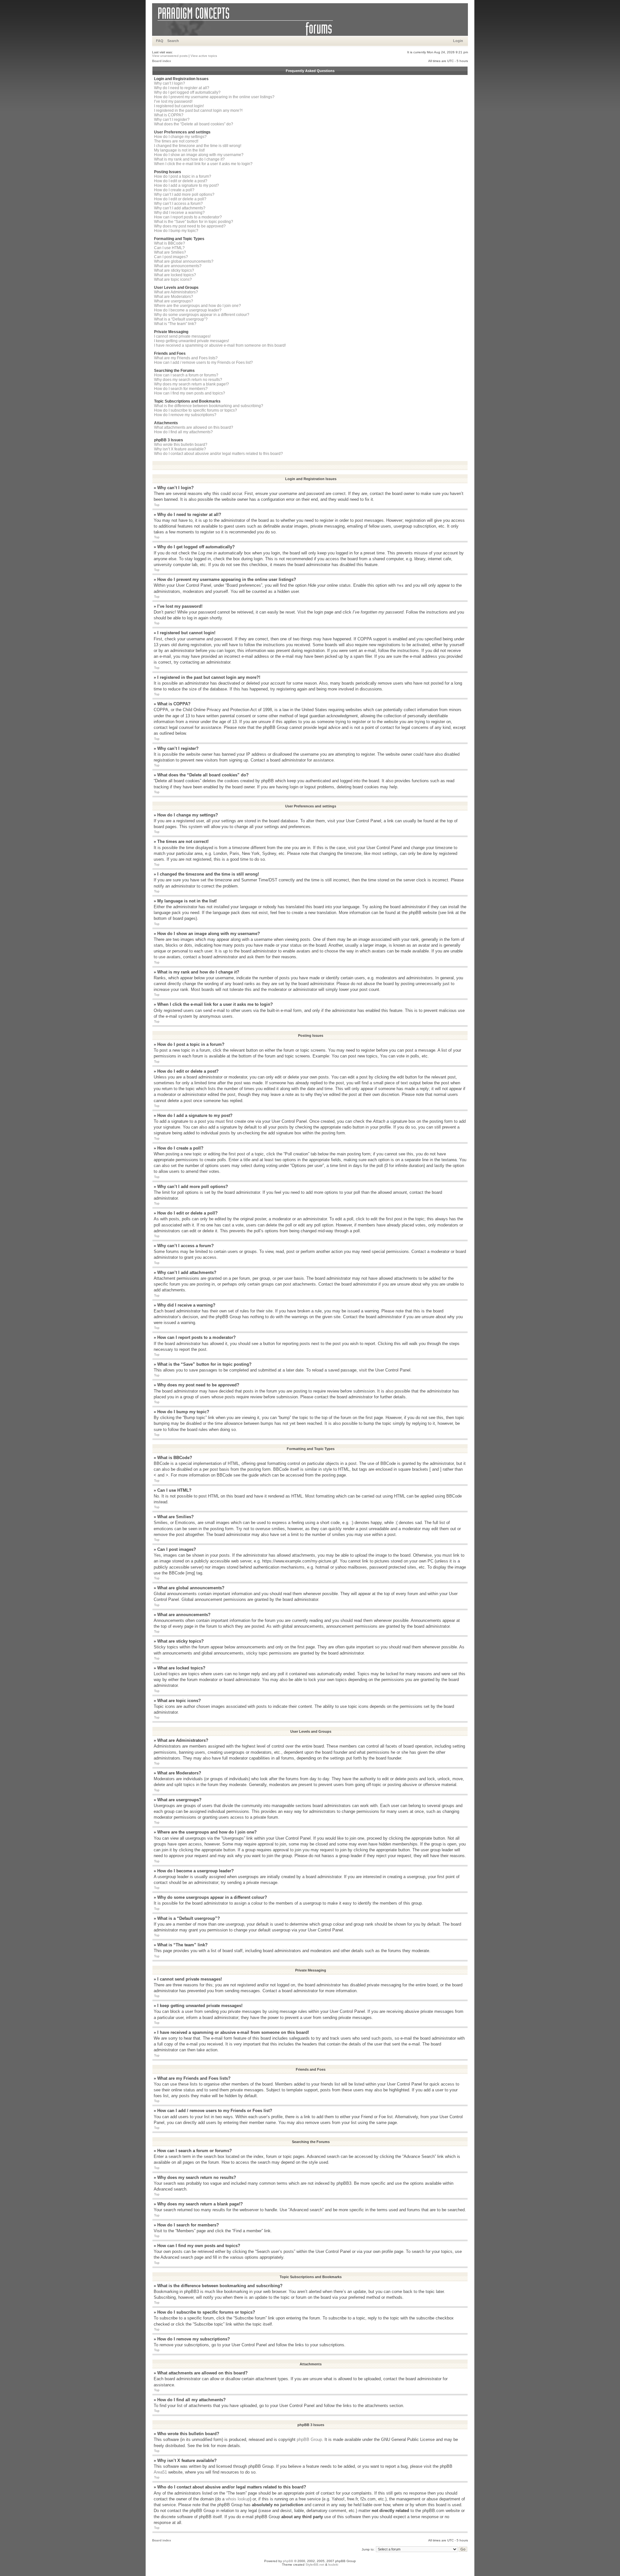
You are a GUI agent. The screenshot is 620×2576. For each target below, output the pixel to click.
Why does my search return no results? (188, 380)
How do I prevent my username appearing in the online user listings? (214, 97)
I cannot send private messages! (182, 336)
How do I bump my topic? (176, 231)
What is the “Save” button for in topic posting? (194, 222)
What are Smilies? (170, 252)
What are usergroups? (174, 301)
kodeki (333, 2565)
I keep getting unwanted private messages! (191, 341)
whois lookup (238, 2499)
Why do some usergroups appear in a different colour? (202, 315)
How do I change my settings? (180, 137)
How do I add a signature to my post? (186, 185)
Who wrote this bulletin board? (181, 445)
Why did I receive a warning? (179, 213)
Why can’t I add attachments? (180, 208)
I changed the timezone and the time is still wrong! (198, 146)
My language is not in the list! (179, 150)
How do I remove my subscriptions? (185, 415)
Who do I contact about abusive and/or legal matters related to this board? (218, 454)
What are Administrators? (176, 292)
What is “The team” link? (175, 324)
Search (173, 41)
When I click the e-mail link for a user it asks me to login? (203, 164)
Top (157, 505)
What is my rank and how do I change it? (189, 159)
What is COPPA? (169, 115)
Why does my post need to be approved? (190, 226)
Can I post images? (171, 257)
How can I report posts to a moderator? (188, 217)
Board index (162, 61)
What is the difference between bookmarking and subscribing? (209, 406)
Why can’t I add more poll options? (184, 195)
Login (458, 41)
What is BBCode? (170, 243)
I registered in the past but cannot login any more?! (198, 110)
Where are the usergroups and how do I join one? (197, 306)
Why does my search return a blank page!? (191, 384)
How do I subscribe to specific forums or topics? (196, 410)
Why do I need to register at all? (182, 88)
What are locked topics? (175, 275)
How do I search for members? (181, 389)
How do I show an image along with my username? (199, 155)
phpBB (288, 2561)
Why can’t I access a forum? (178, 204)
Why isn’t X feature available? (180, 449)
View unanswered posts (170, 56)
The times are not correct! (176, 141)
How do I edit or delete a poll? (180, 199)
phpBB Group (309, 2439)
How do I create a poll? (174, 190)
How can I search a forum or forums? (186, 375)
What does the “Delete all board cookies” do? (194, 124)
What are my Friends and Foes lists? (186, 358)
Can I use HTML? (169, 248)
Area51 (160, 2472)
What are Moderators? (174, 297)
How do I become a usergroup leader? (188, 310)
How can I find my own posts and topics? (190, 393)
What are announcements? (178, 266)
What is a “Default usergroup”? (181, 319)
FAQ (160, 41)
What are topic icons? (173, 279)
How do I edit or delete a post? (181, 181)
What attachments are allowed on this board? (194, 427)
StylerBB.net (315, 2565)
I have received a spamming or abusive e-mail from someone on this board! (220, 345)
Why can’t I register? (172, 120)
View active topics (204, 56)
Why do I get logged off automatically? (187, 92)
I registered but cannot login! (179, 106)
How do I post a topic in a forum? (183, 176)
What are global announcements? (184, 261)
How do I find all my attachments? (183, 432)
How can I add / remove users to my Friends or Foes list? (203, 363)
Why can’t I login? (170, 83)
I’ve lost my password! (173, 101)
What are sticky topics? (174, 270)
